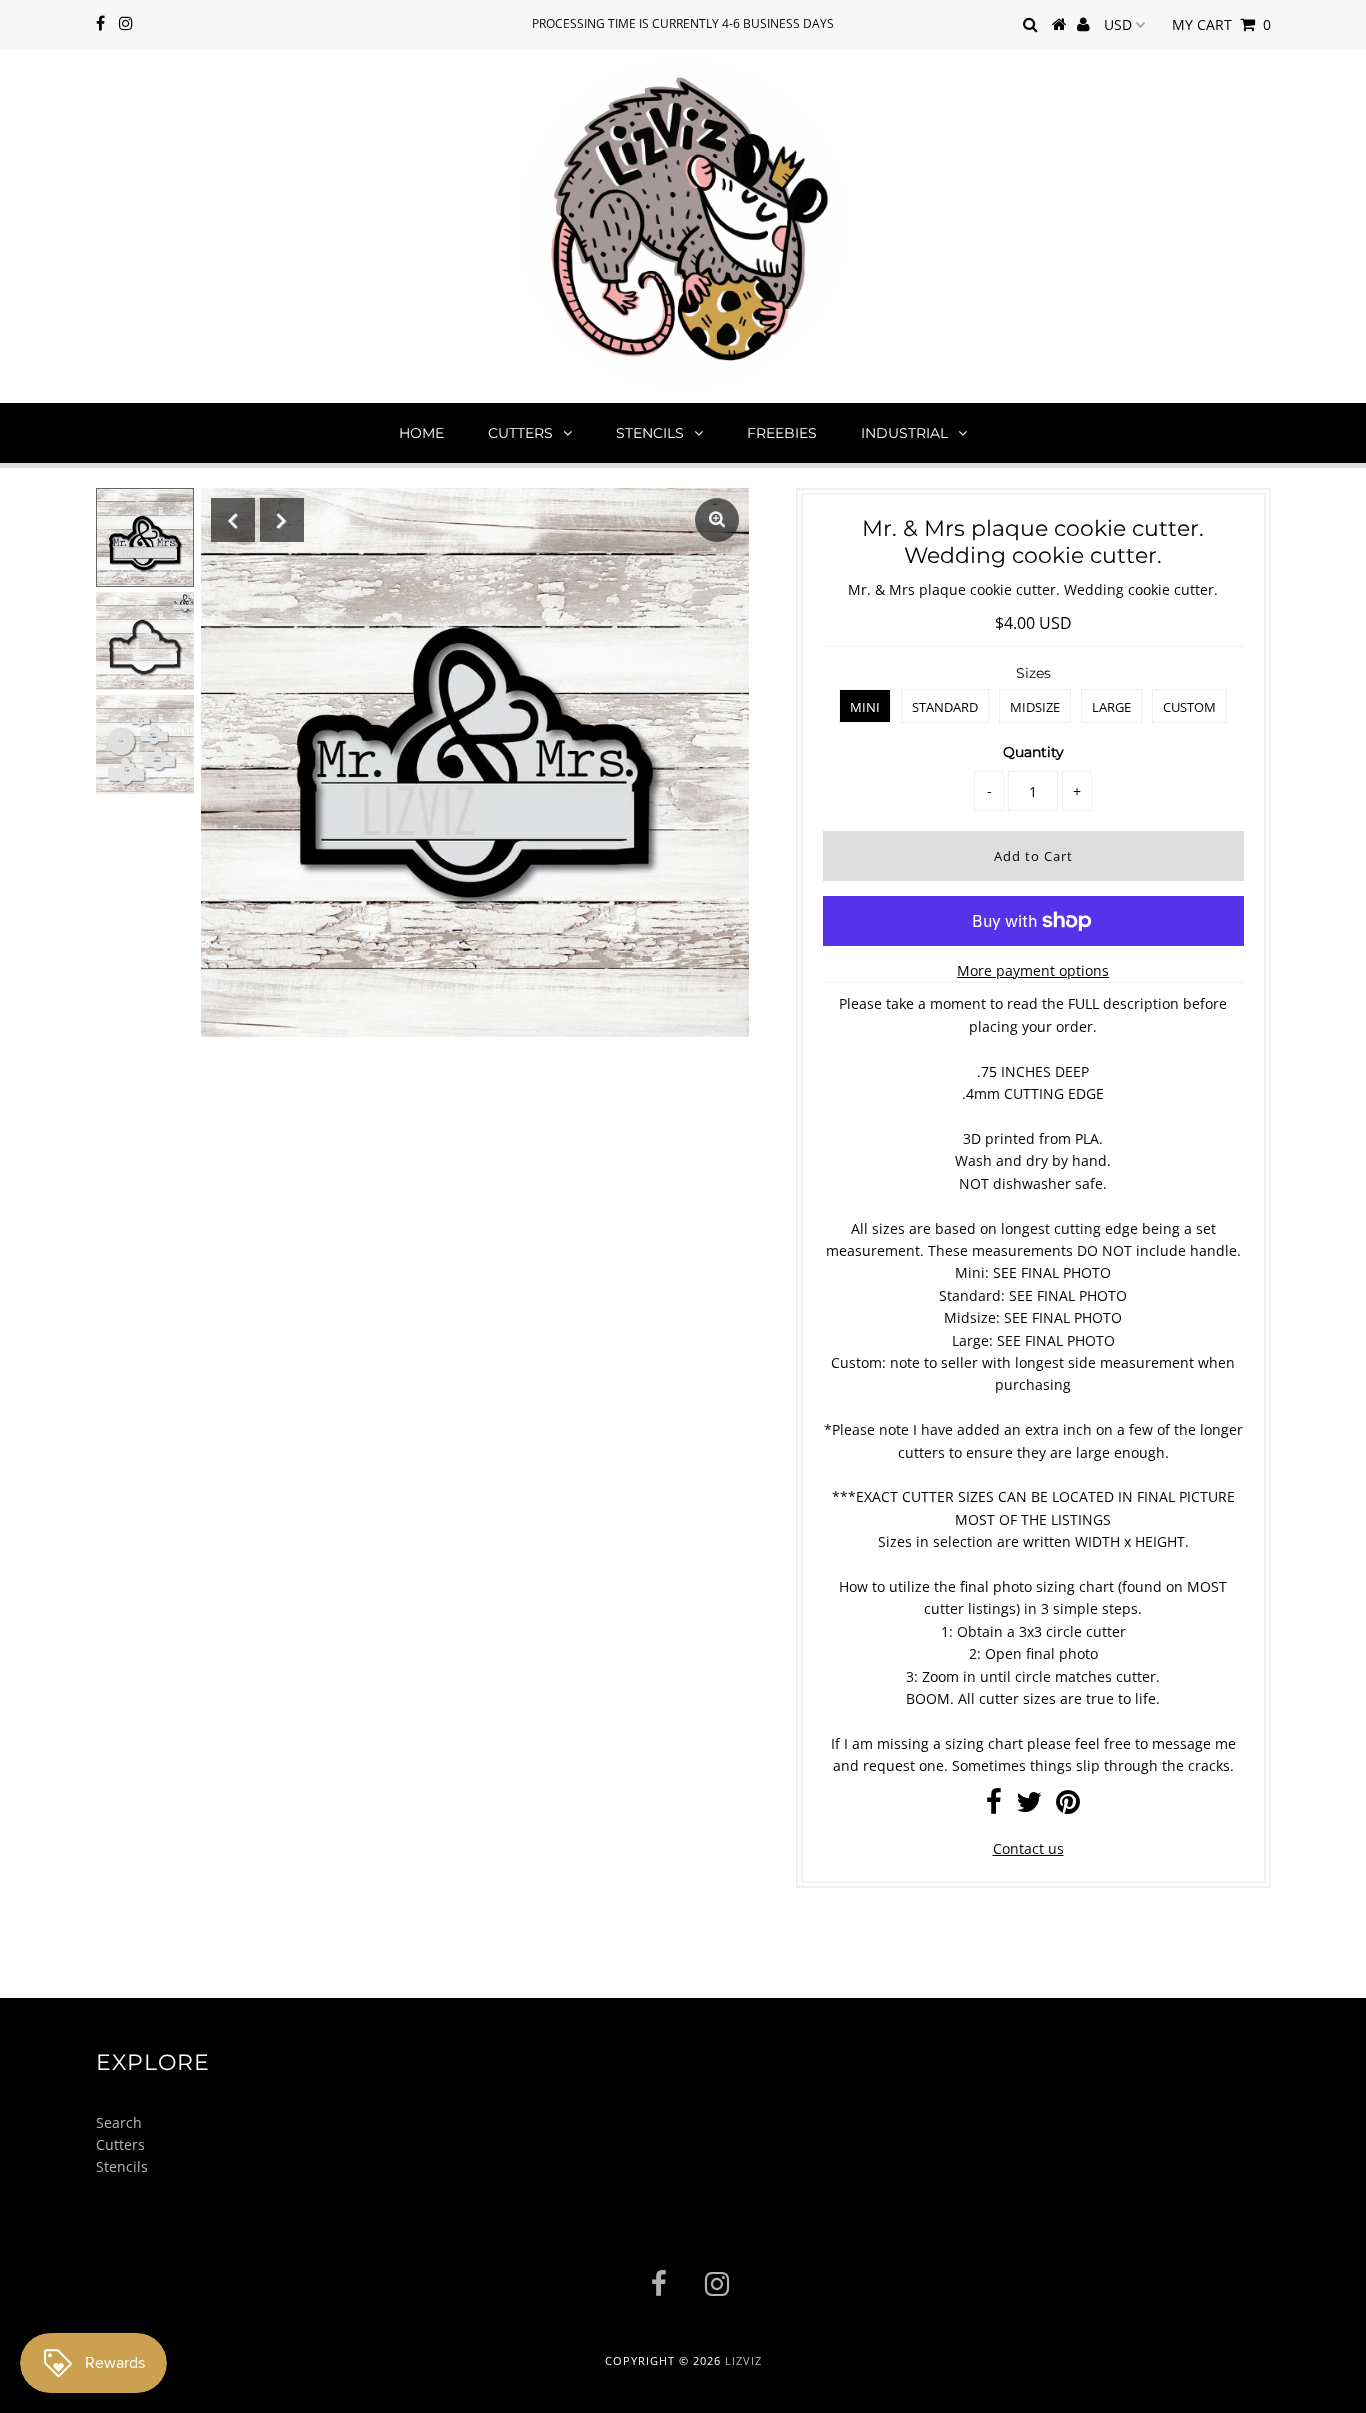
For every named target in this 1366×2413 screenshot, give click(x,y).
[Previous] (233, 520)
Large (1111, 707)
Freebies (782, 433)
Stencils (650, 433)
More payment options (1033, 970)
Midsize (1035, 707)
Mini (865, 707)
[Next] (282, 520)
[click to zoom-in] (717, 520)
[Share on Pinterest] (1068, 1806)
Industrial (904, 433)
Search (119, 2122)
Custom (1189, 707)
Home (421, 433)
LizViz (743, 2360)
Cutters (520, 433)
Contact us (1028, 1848)
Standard (945, 707)
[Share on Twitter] (1029, 1806)
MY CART (1221, 24)
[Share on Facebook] (994, 1806)
